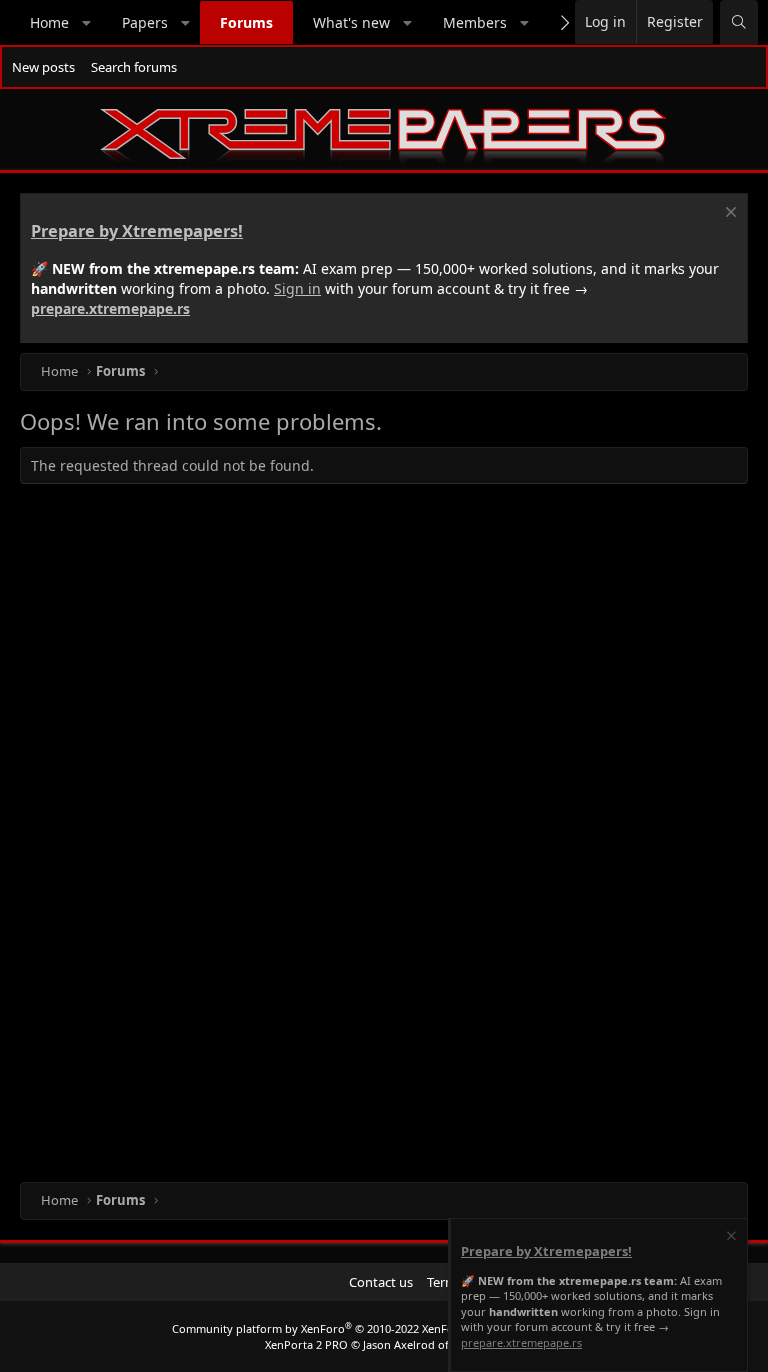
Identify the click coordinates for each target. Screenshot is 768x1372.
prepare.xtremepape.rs (110, 308)
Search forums (134, 67)
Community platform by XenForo (330, 1328)
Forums (246, 22)
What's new (351, 22)
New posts (43, 67)
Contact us (381, 1282)
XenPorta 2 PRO (306, 1344)
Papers (145, 22)
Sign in (297, 288)
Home (49, 22)
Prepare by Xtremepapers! (137, 231)
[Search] (739, 22)
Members (475, 22)
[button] (87, 23)
